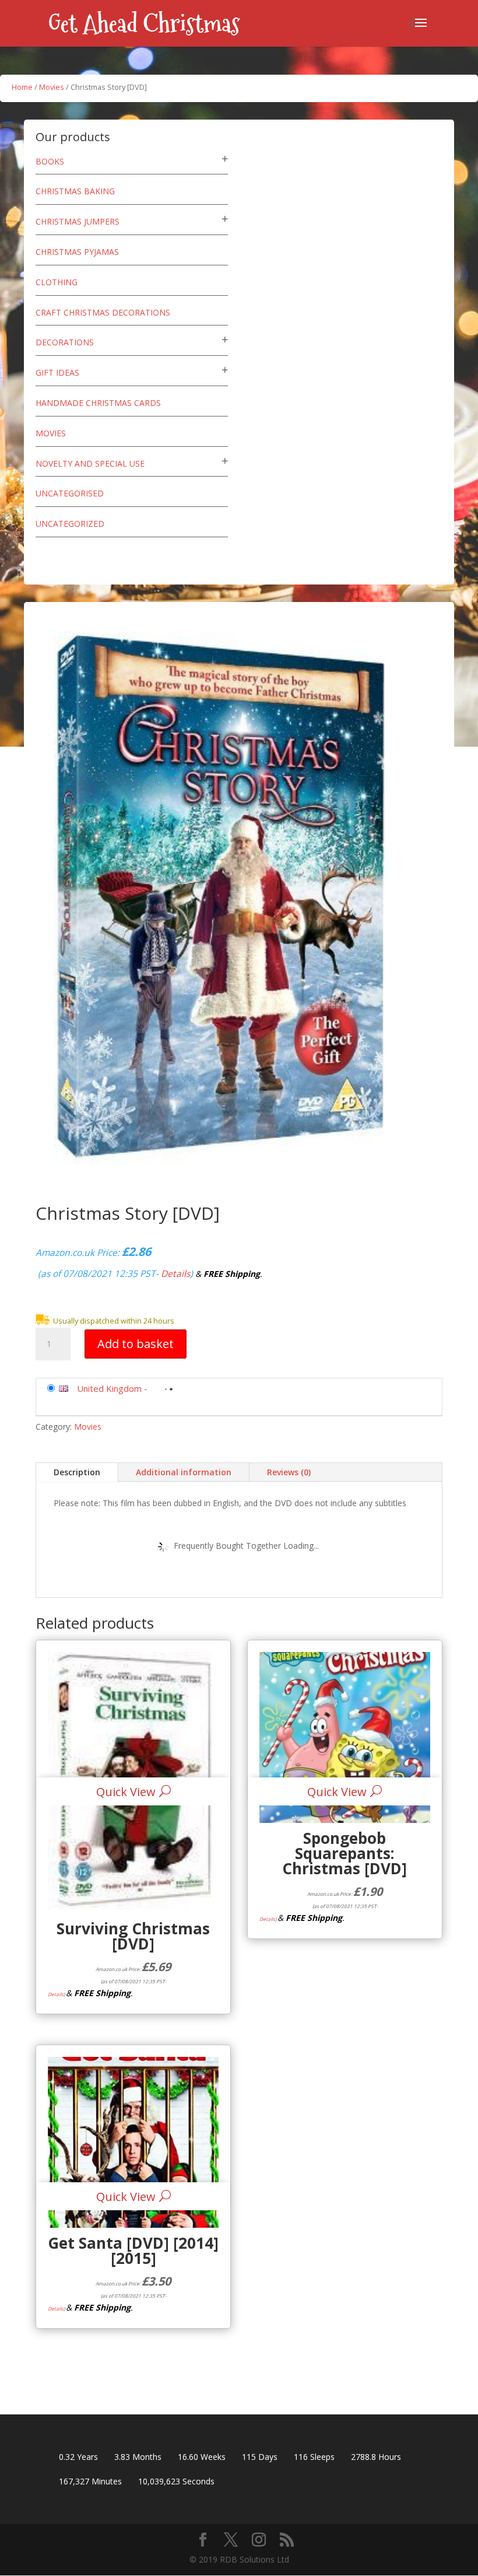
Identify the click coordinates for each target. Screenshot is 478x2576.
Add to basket (136, 1344)
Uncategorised (70, 493)
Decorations (65, 342)
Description (77, 1472)
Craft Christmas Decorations (103, 312)
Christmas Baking (75, 191)
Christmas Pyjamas (77, 252)
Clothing (57, 282)
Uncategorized (70, 524)
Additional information (184, 1472)
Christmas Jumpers (78, 221)
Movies (52, 87)
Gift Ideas (57, 372)
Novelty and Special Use (90, 463)
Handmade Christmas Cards (98, 403)
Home (22, 87)
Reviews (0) (289, 1472)
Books (50, 161)
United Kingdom (109, 1388)
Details (175, 1273)
